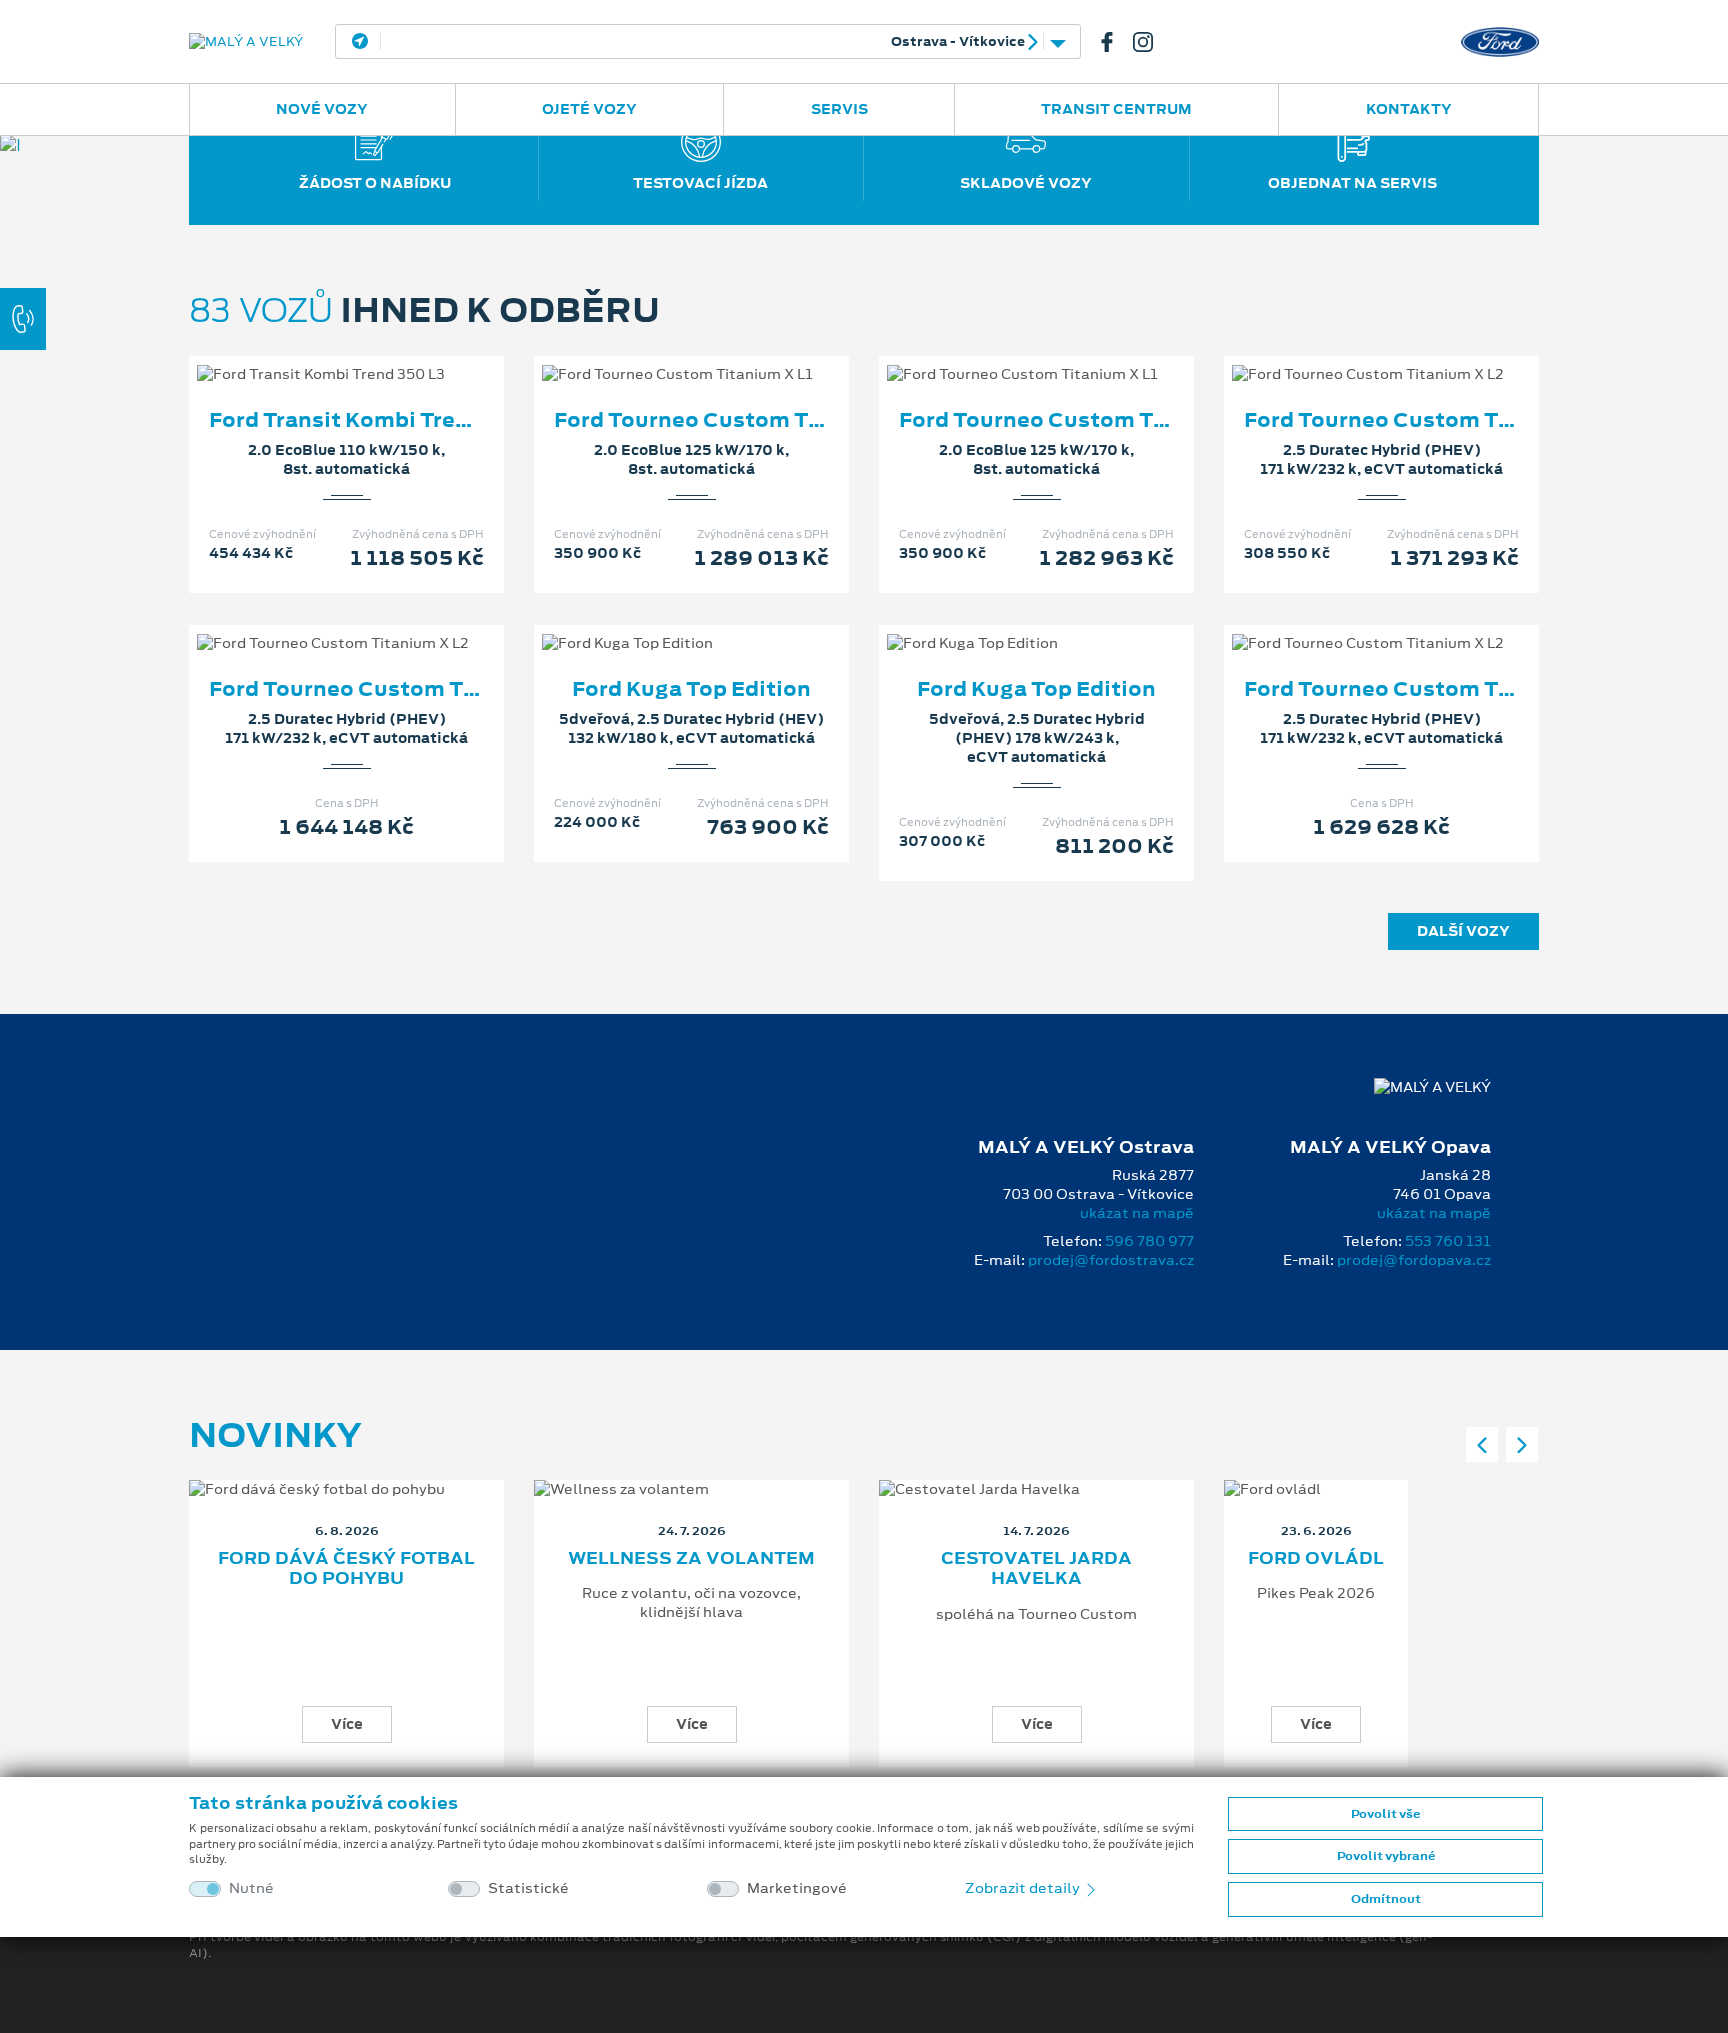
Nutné (251, 1888)
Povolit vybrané (1386, 1856)
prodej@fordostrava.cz (1111, 1260)
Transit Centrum (1116, 109)
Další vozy (1463, 931)
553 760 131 (1448, 1241)
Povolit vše (1385, 1814)
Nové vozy (322, 109)
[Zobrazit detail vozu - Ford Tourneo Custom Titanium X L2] (1350, 354)
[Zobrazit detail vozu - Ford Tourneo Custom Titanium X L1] (660, 354)
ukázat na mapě (1137, 1213)
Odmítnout (1386, 1899)
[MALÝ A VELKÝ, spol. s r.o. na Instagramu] (1151, 42)
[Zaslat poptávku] (379, 354)
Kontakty (1409, 109)
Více (347, 1724)
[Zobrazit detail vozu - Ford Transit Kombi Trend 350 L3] (315, 354)
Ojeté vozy (589, 109)
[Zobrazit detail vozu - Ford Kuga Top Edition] (660, 623)
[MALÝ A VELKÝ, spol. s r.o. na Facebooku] (1115, 42)
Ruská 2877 (700, 42)
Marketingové (797, 1888)
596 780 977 (1149, 1241)
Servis (839, 109)
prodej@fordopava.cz (1414, 1260)
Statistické (528, 1888)
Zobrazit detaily (1024, 1888)
